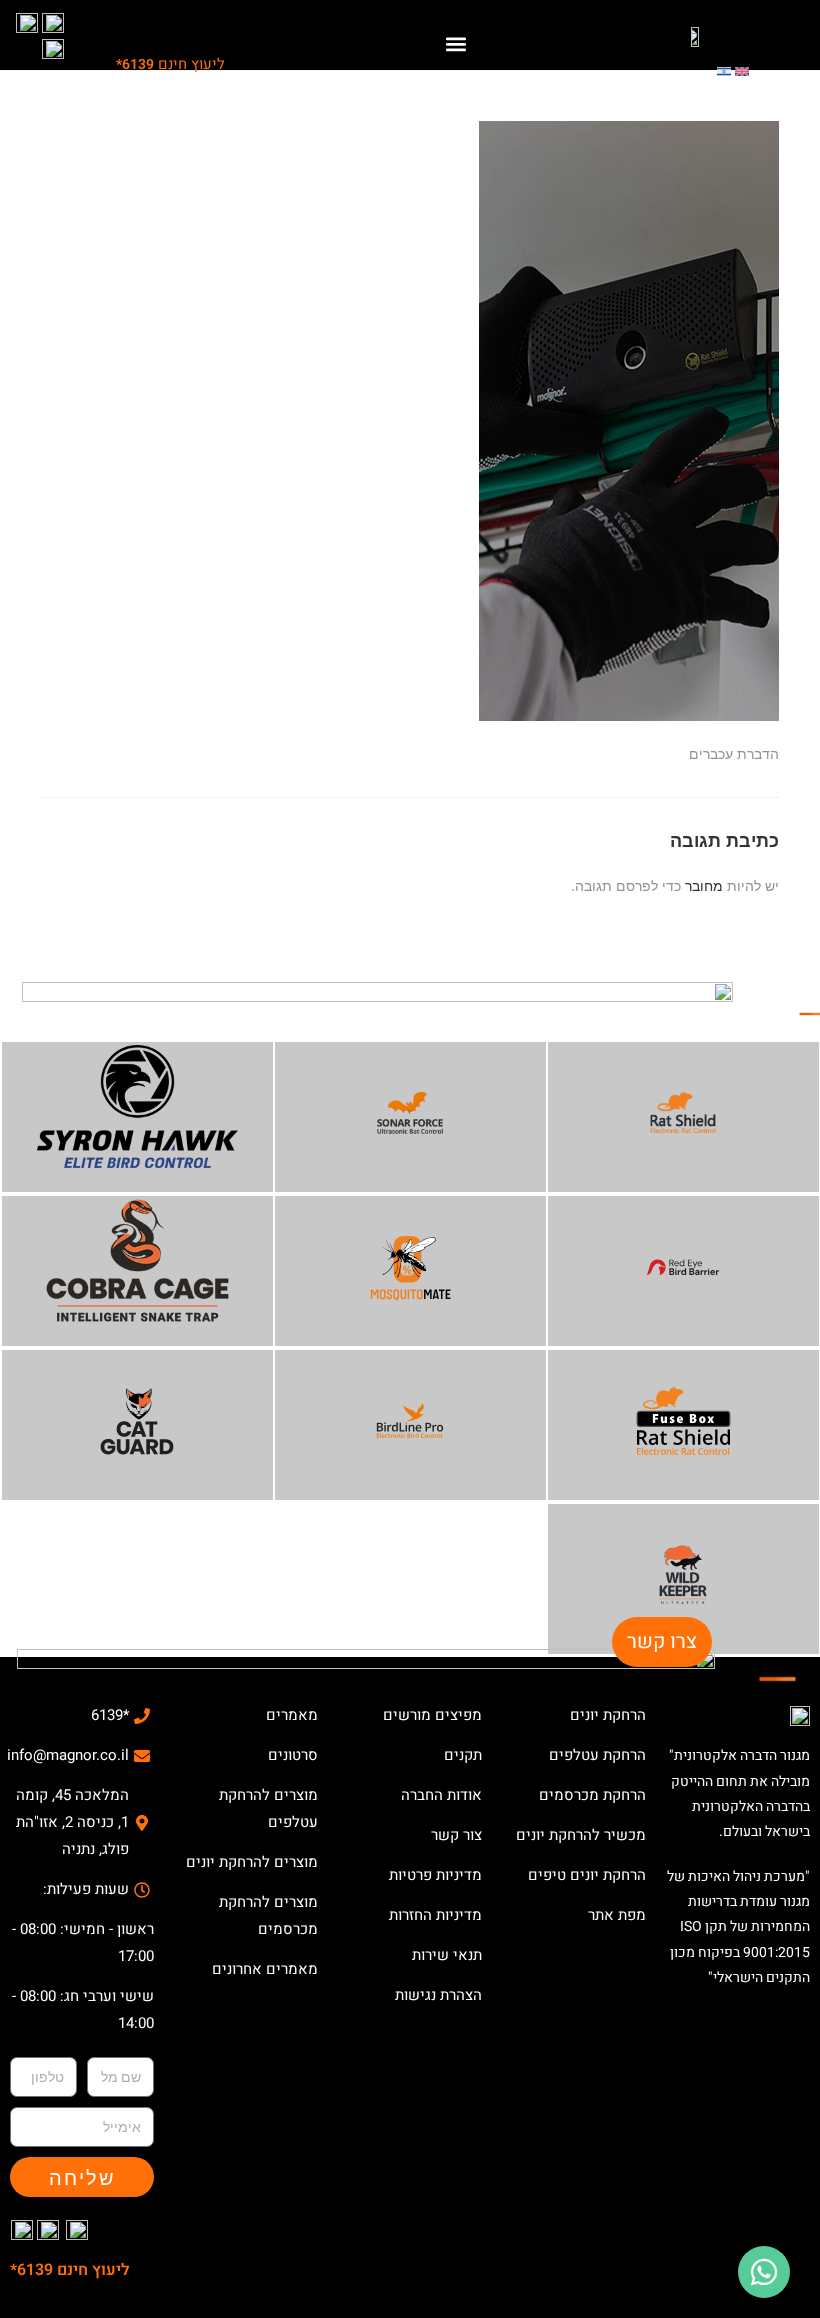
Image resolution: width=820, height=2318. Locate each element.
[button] (455, 43)
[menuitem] (742, 70)
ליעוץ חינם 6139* (70, 2270)
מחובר (704, 885)
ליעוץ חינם (170, 64)
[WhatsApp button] (764, 2272)
